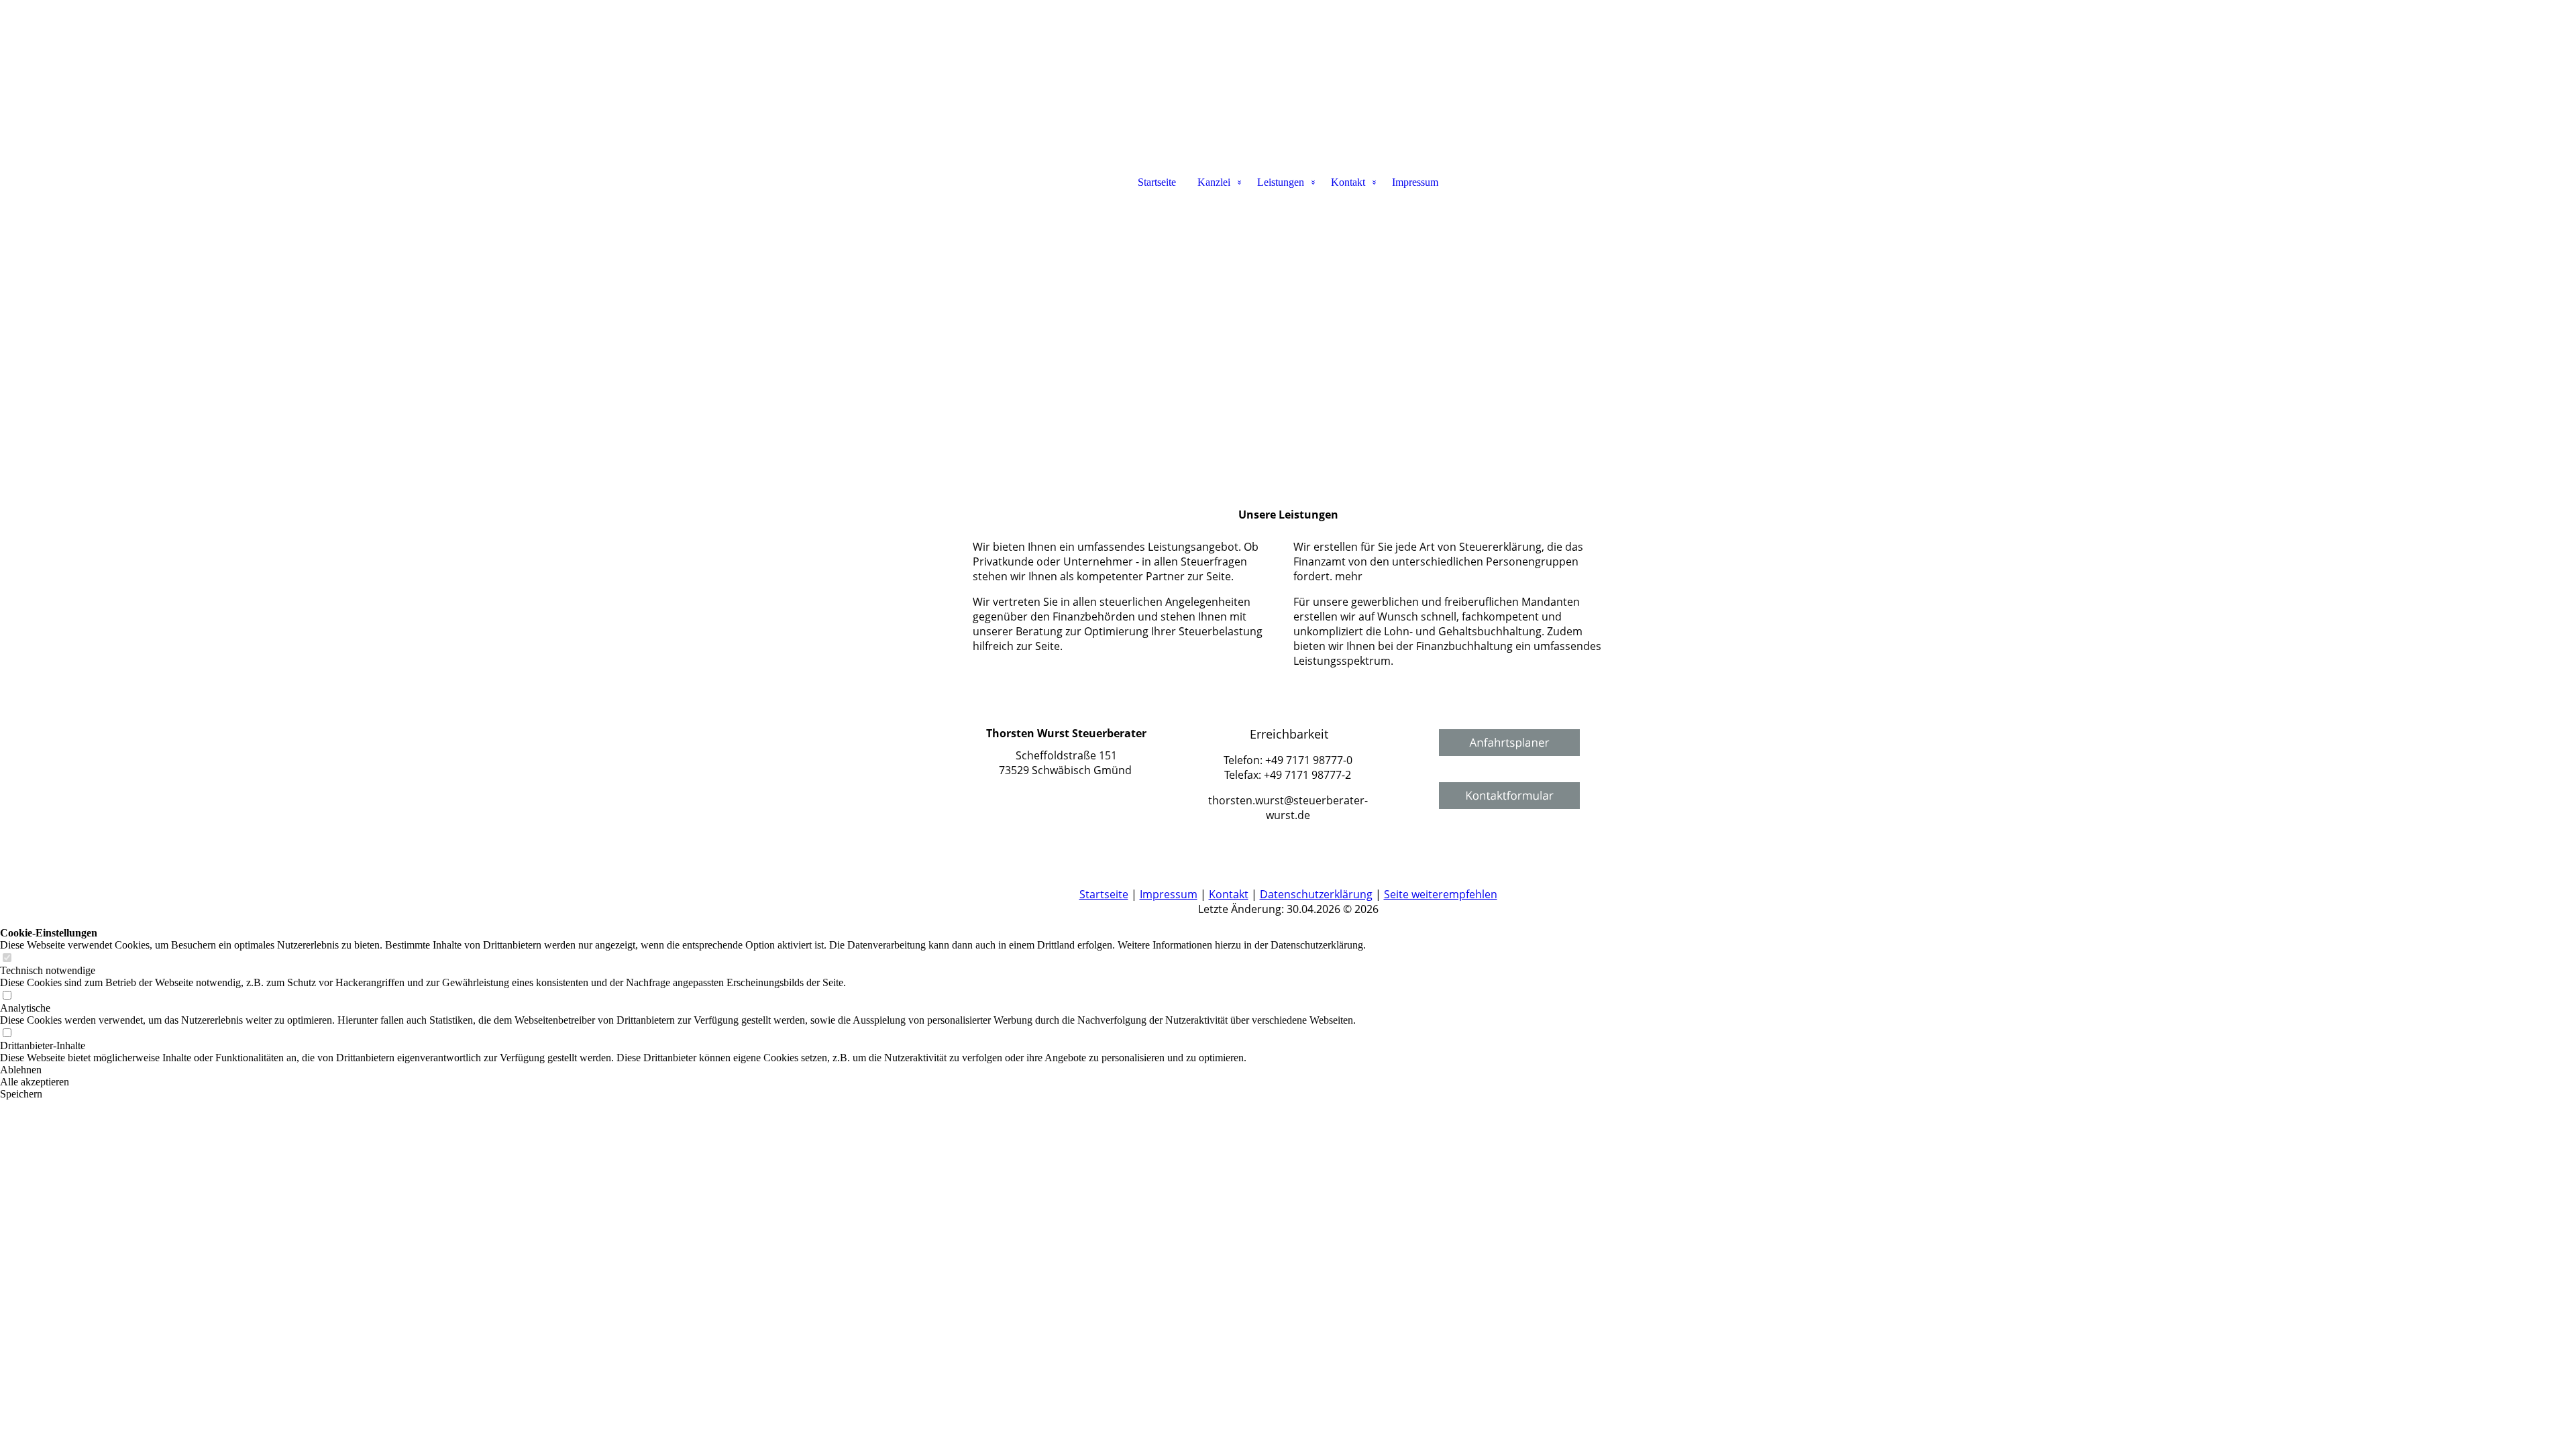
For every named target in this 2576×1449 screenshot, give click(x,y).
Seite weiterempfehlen (1441, 894)
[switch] (7, 958)
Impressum (1415, 182)
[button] (683, 1070)
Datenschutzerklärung (1316, 894)
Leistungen (1281, 182)
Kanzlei (1214, 182)
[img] (1288, 67)
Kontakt (1348, 182)
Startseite (1157, 182)
